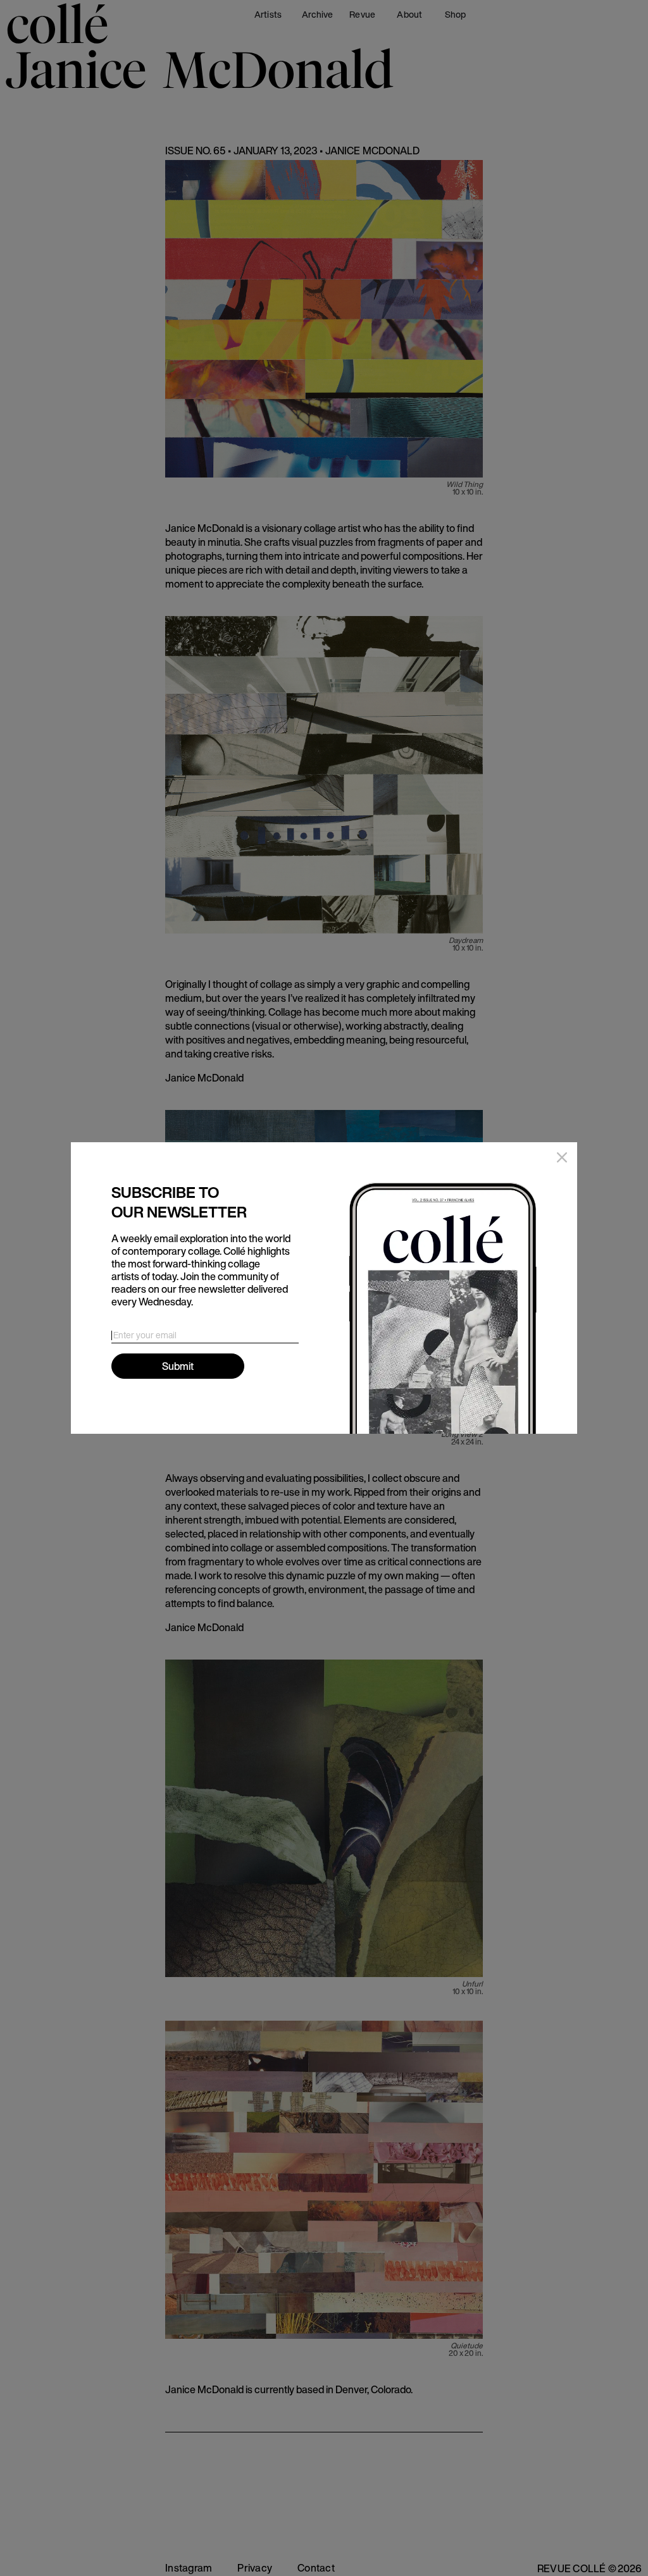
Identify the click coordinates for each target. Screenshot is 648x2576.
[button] (559, 1160)
